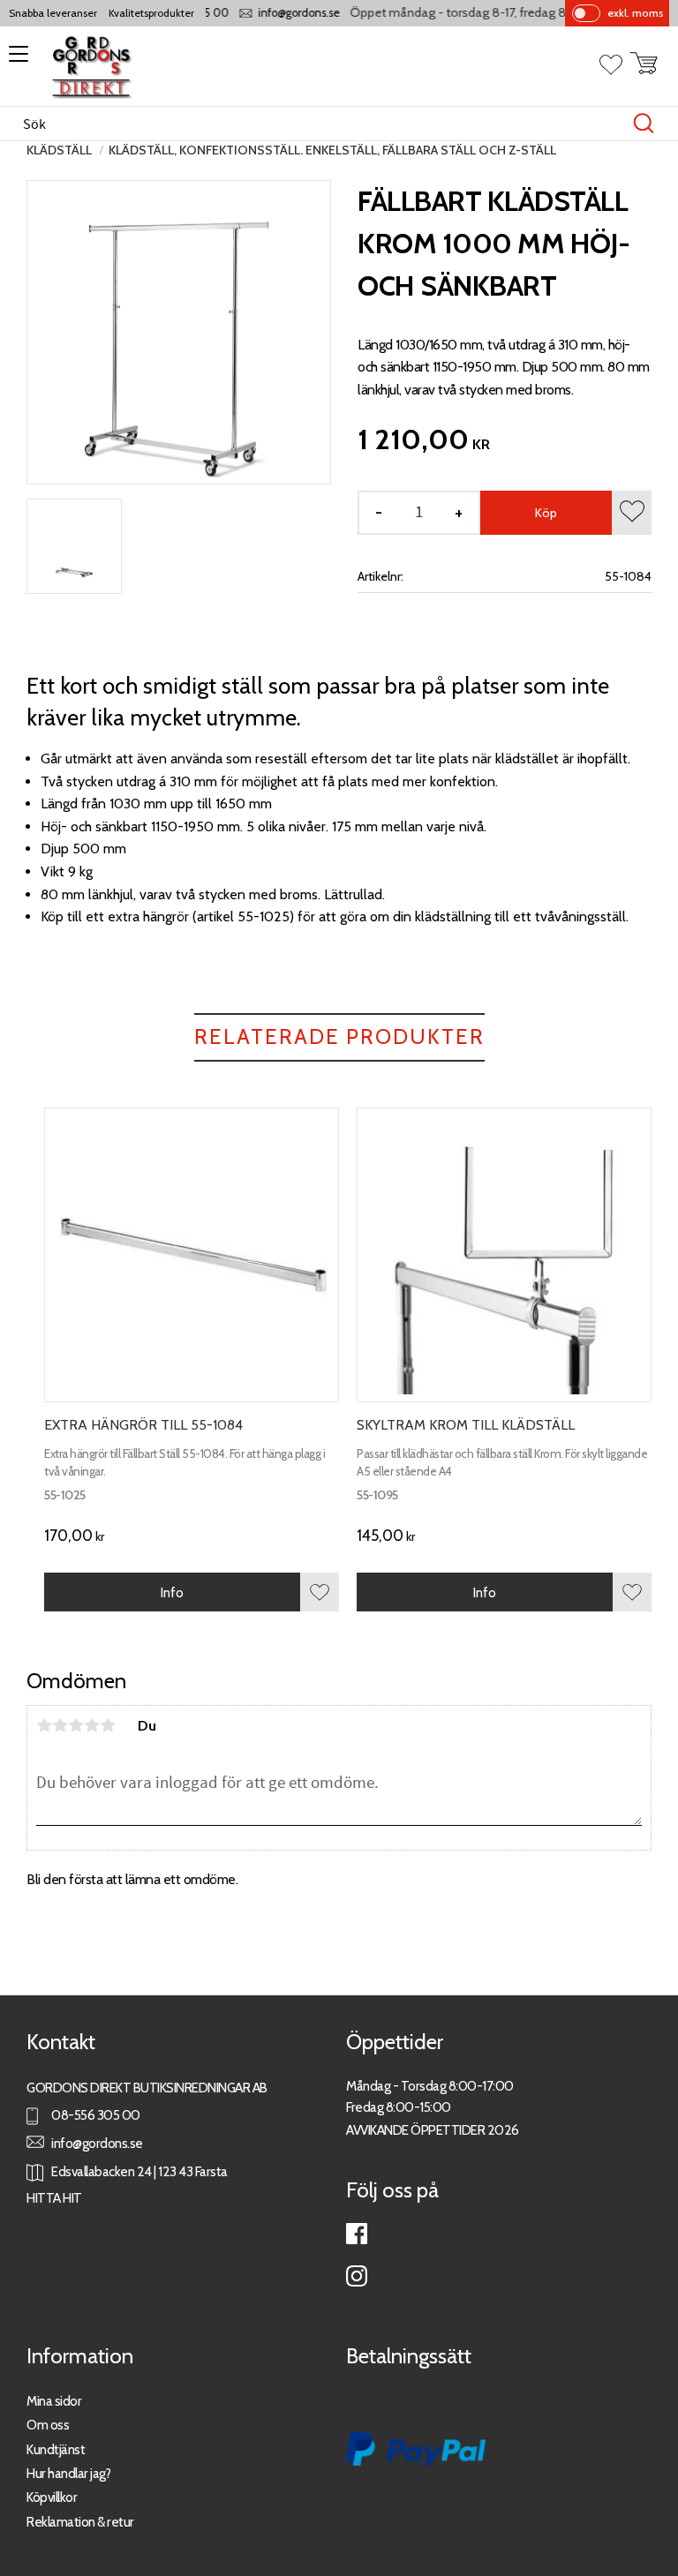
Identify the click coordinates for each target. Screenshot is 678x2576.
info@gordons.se (283, 13)
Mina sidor (54, 2401)
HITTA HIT (54, 2198)
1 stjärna (44, 1725)
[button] (15, 60)
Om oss (48, 2425)
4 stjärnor (92, 1725)
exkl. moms (635, 13)
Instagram (357, 2276)
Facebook (357, 2234)
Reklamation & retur (80, 2522)
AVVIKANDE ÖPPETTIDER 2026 (433, 2130)
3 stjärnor (76, 1725)
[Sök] (644, 124)
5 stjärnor (108, 1725)
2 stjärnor (60, 1725)
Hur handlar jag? (68, 2473)
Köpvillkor (52, 2497)
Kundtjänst (56, 2449)
